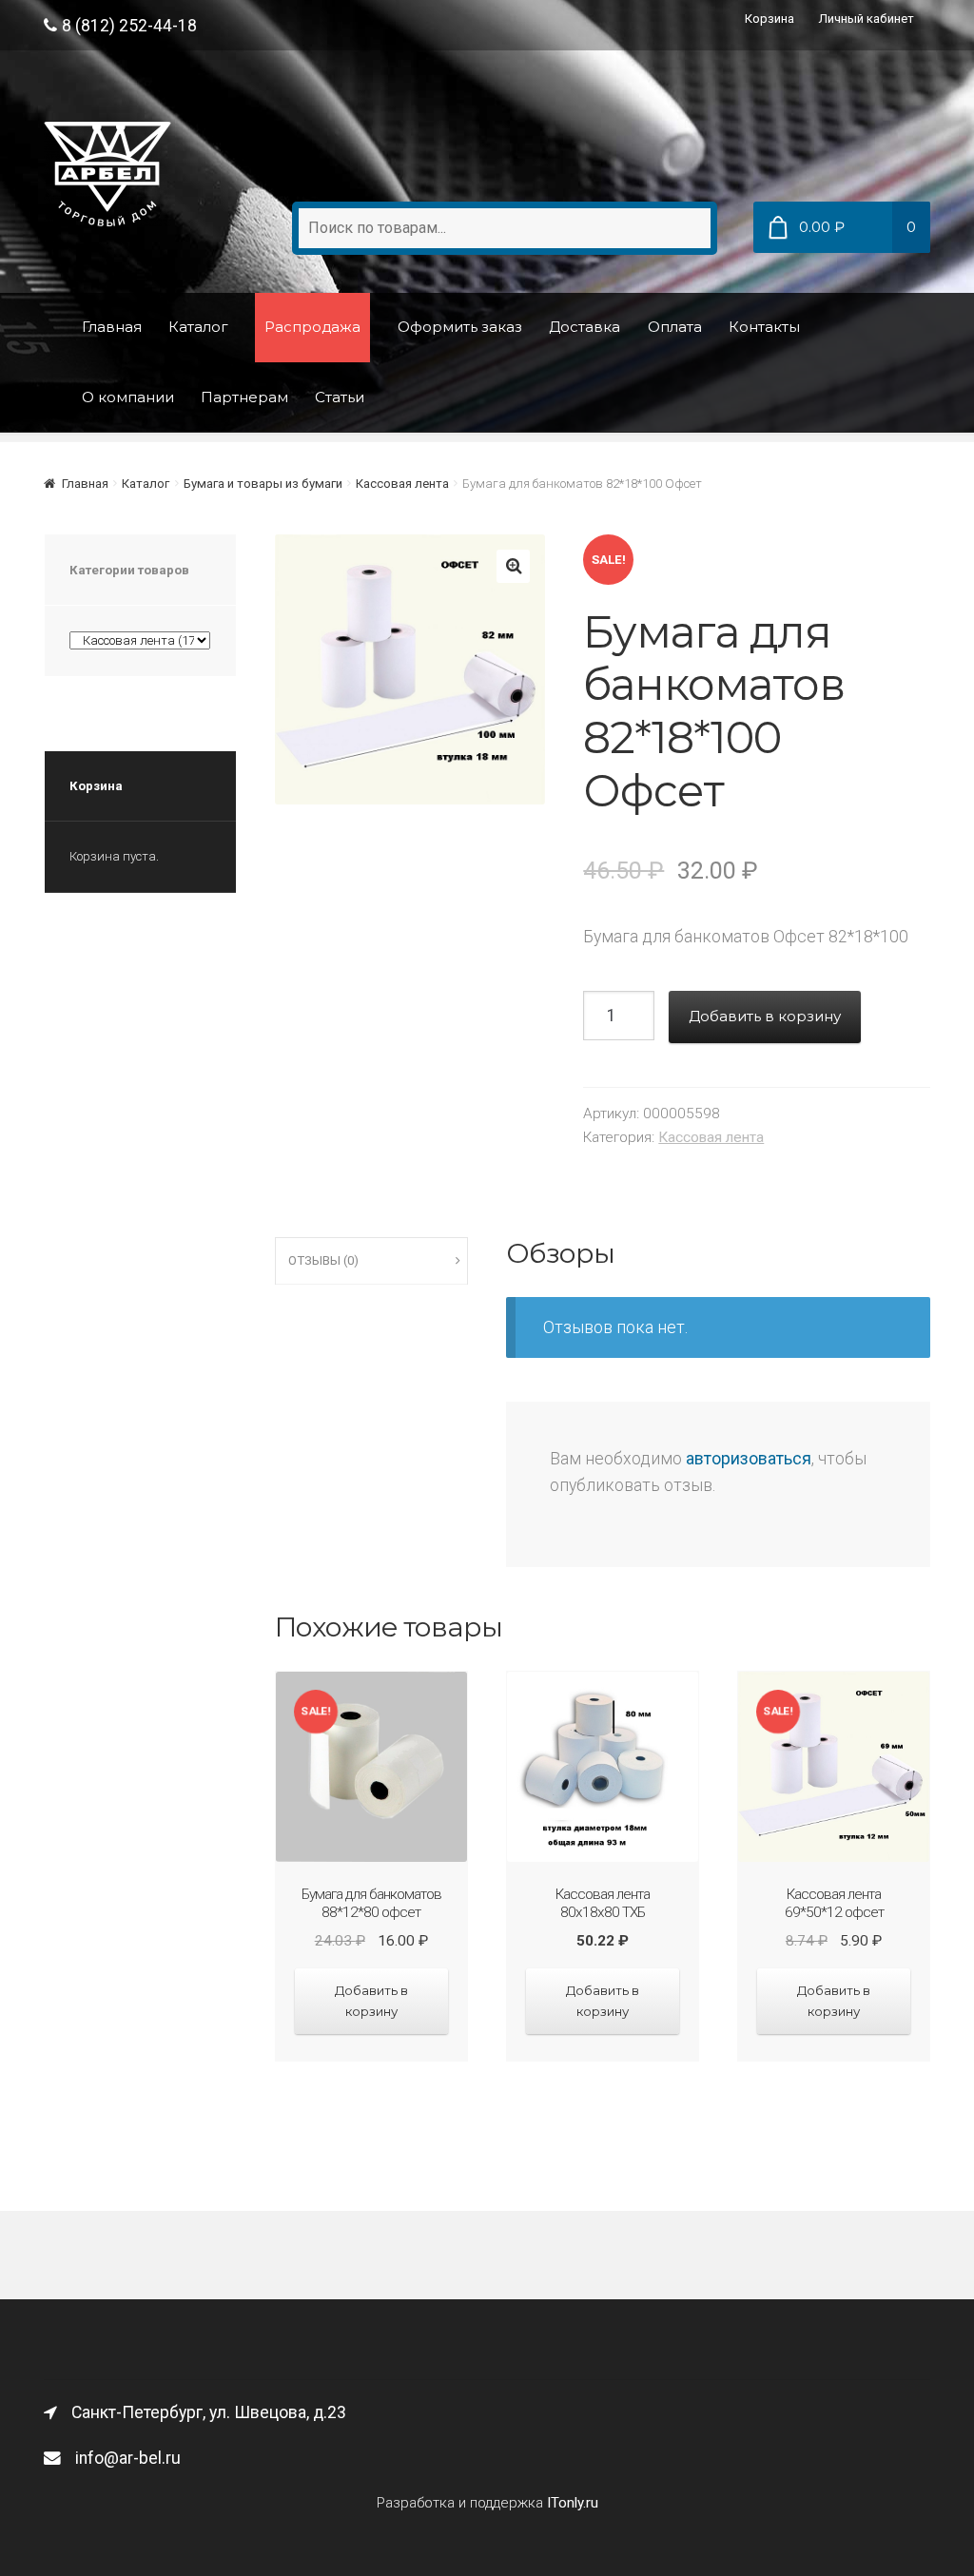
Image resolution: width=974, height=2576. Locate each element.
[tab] (371, 1261)
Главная (112, 327)
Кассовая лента (402, 484)
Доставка (584, 327)
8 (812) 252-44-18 (129, 26)
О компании (128, 397)
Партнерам (244, 397)
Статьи (340, 397)
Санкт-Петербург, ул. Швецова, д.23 (209, 2412)
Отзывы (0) (323, 1260)
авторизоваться (749, 1459)
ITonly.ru (573, 2503)
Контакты (764, 327)
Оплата (675, 327)
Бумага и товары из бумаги (263, 484)
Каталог (198, 327)
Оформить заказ (460, 327)
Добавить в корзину (765, 1016)
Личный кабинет (867, 19)
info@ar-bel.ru (128, 2458)
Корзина (769, 19)
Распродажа (312, 327)
